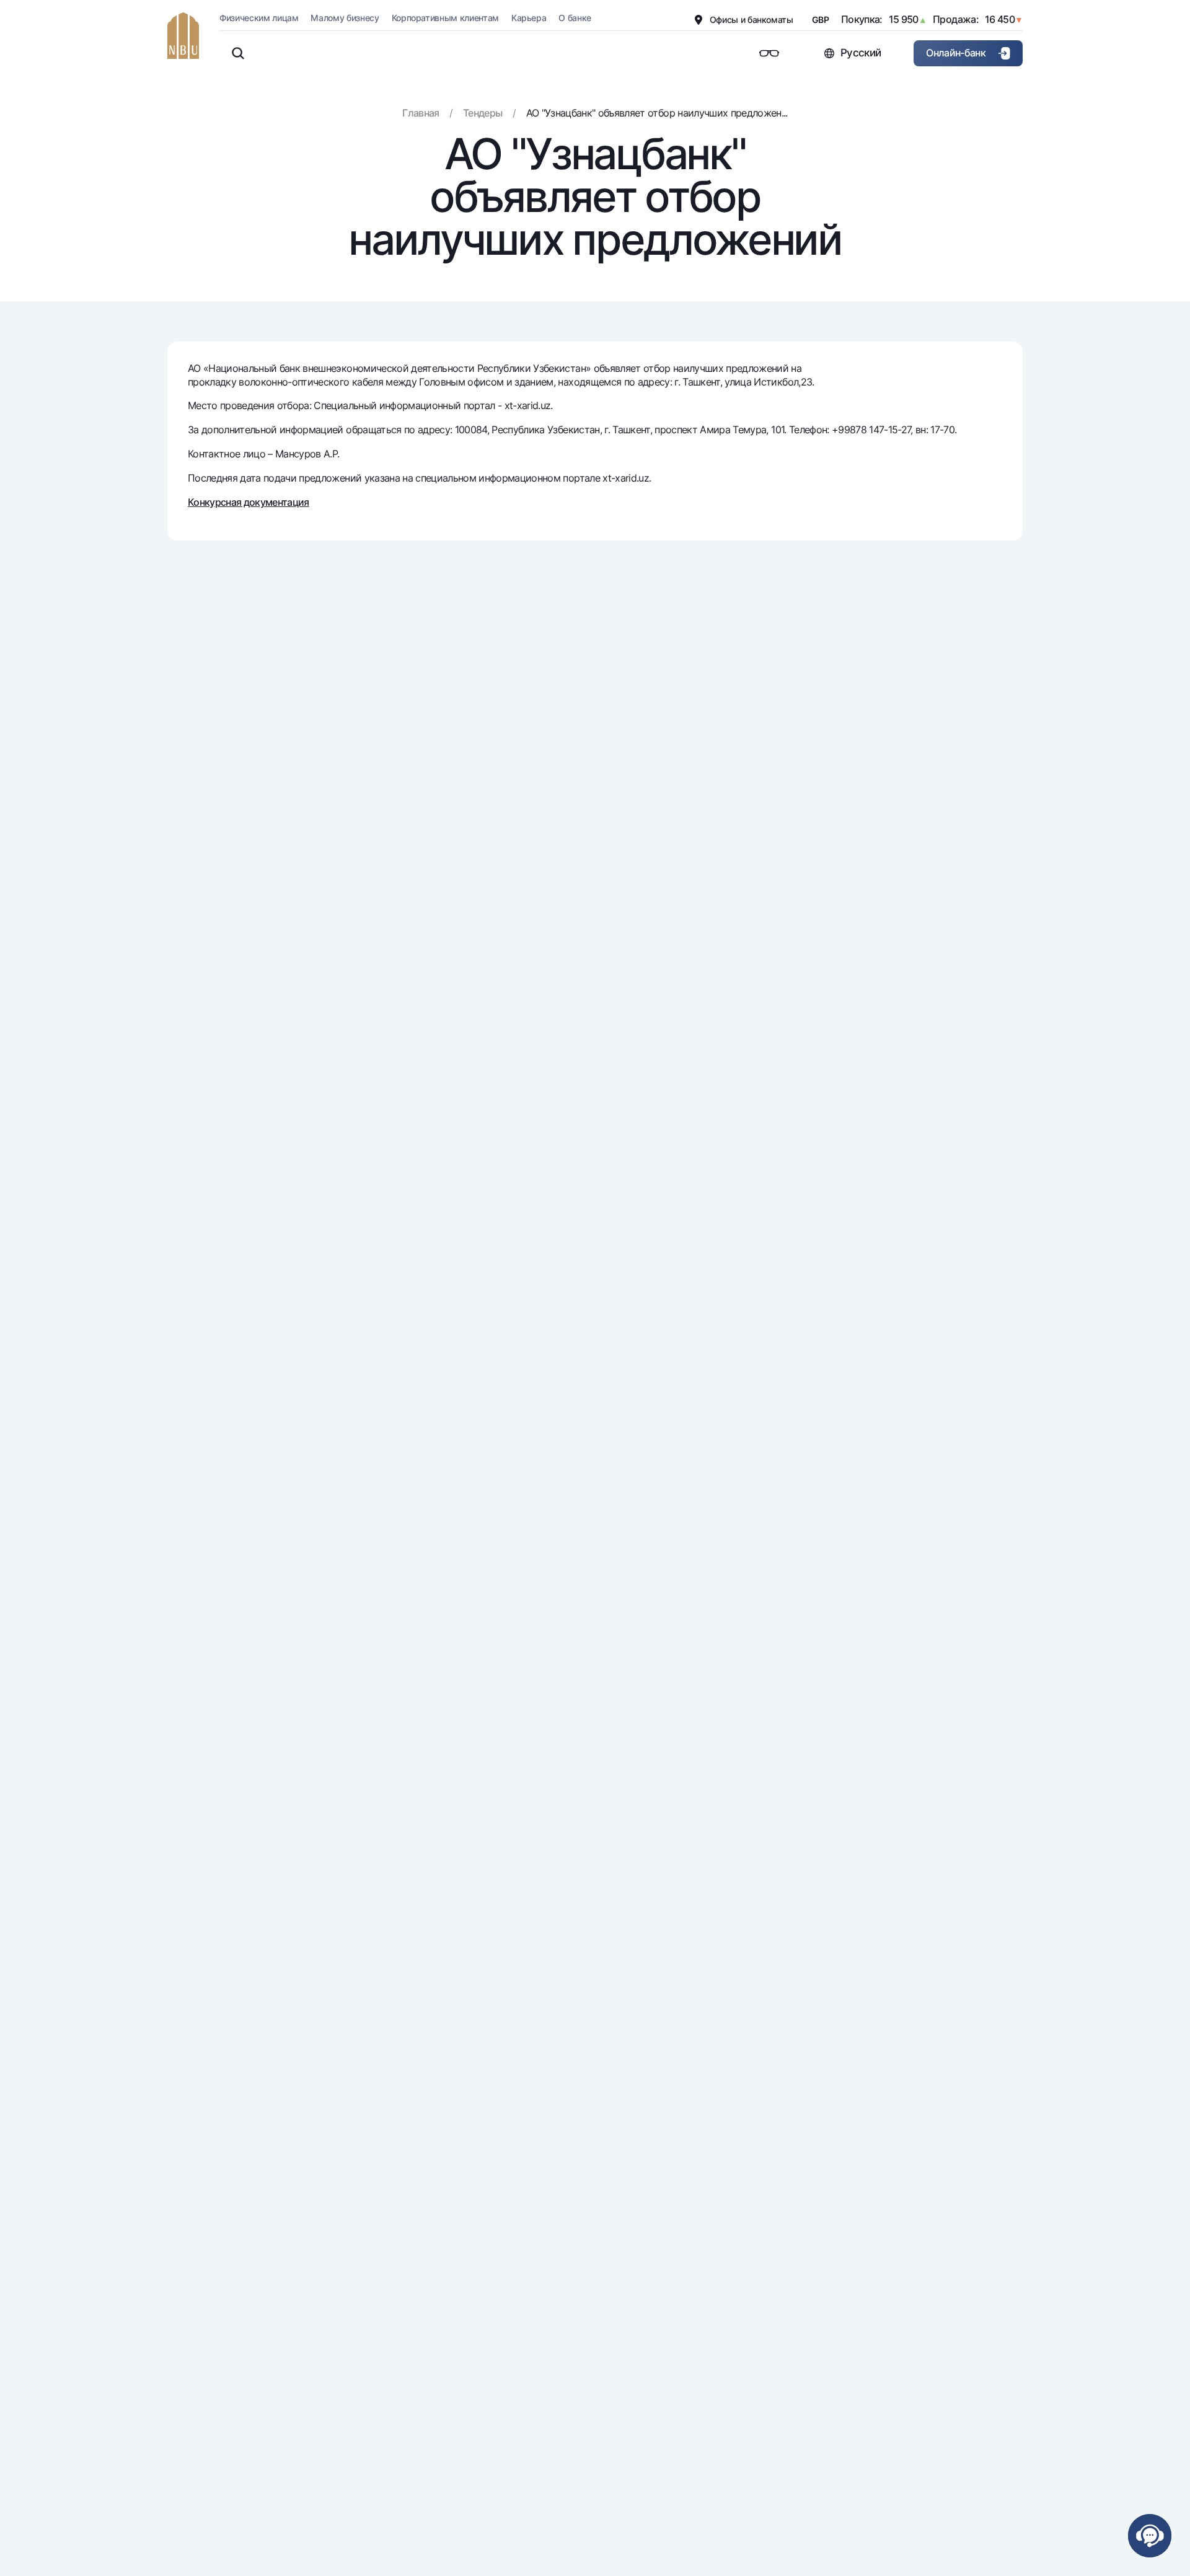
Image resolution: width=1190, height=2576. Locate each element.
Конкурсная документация (249, 502)
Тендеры (483, 113)
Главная (421, 113)
